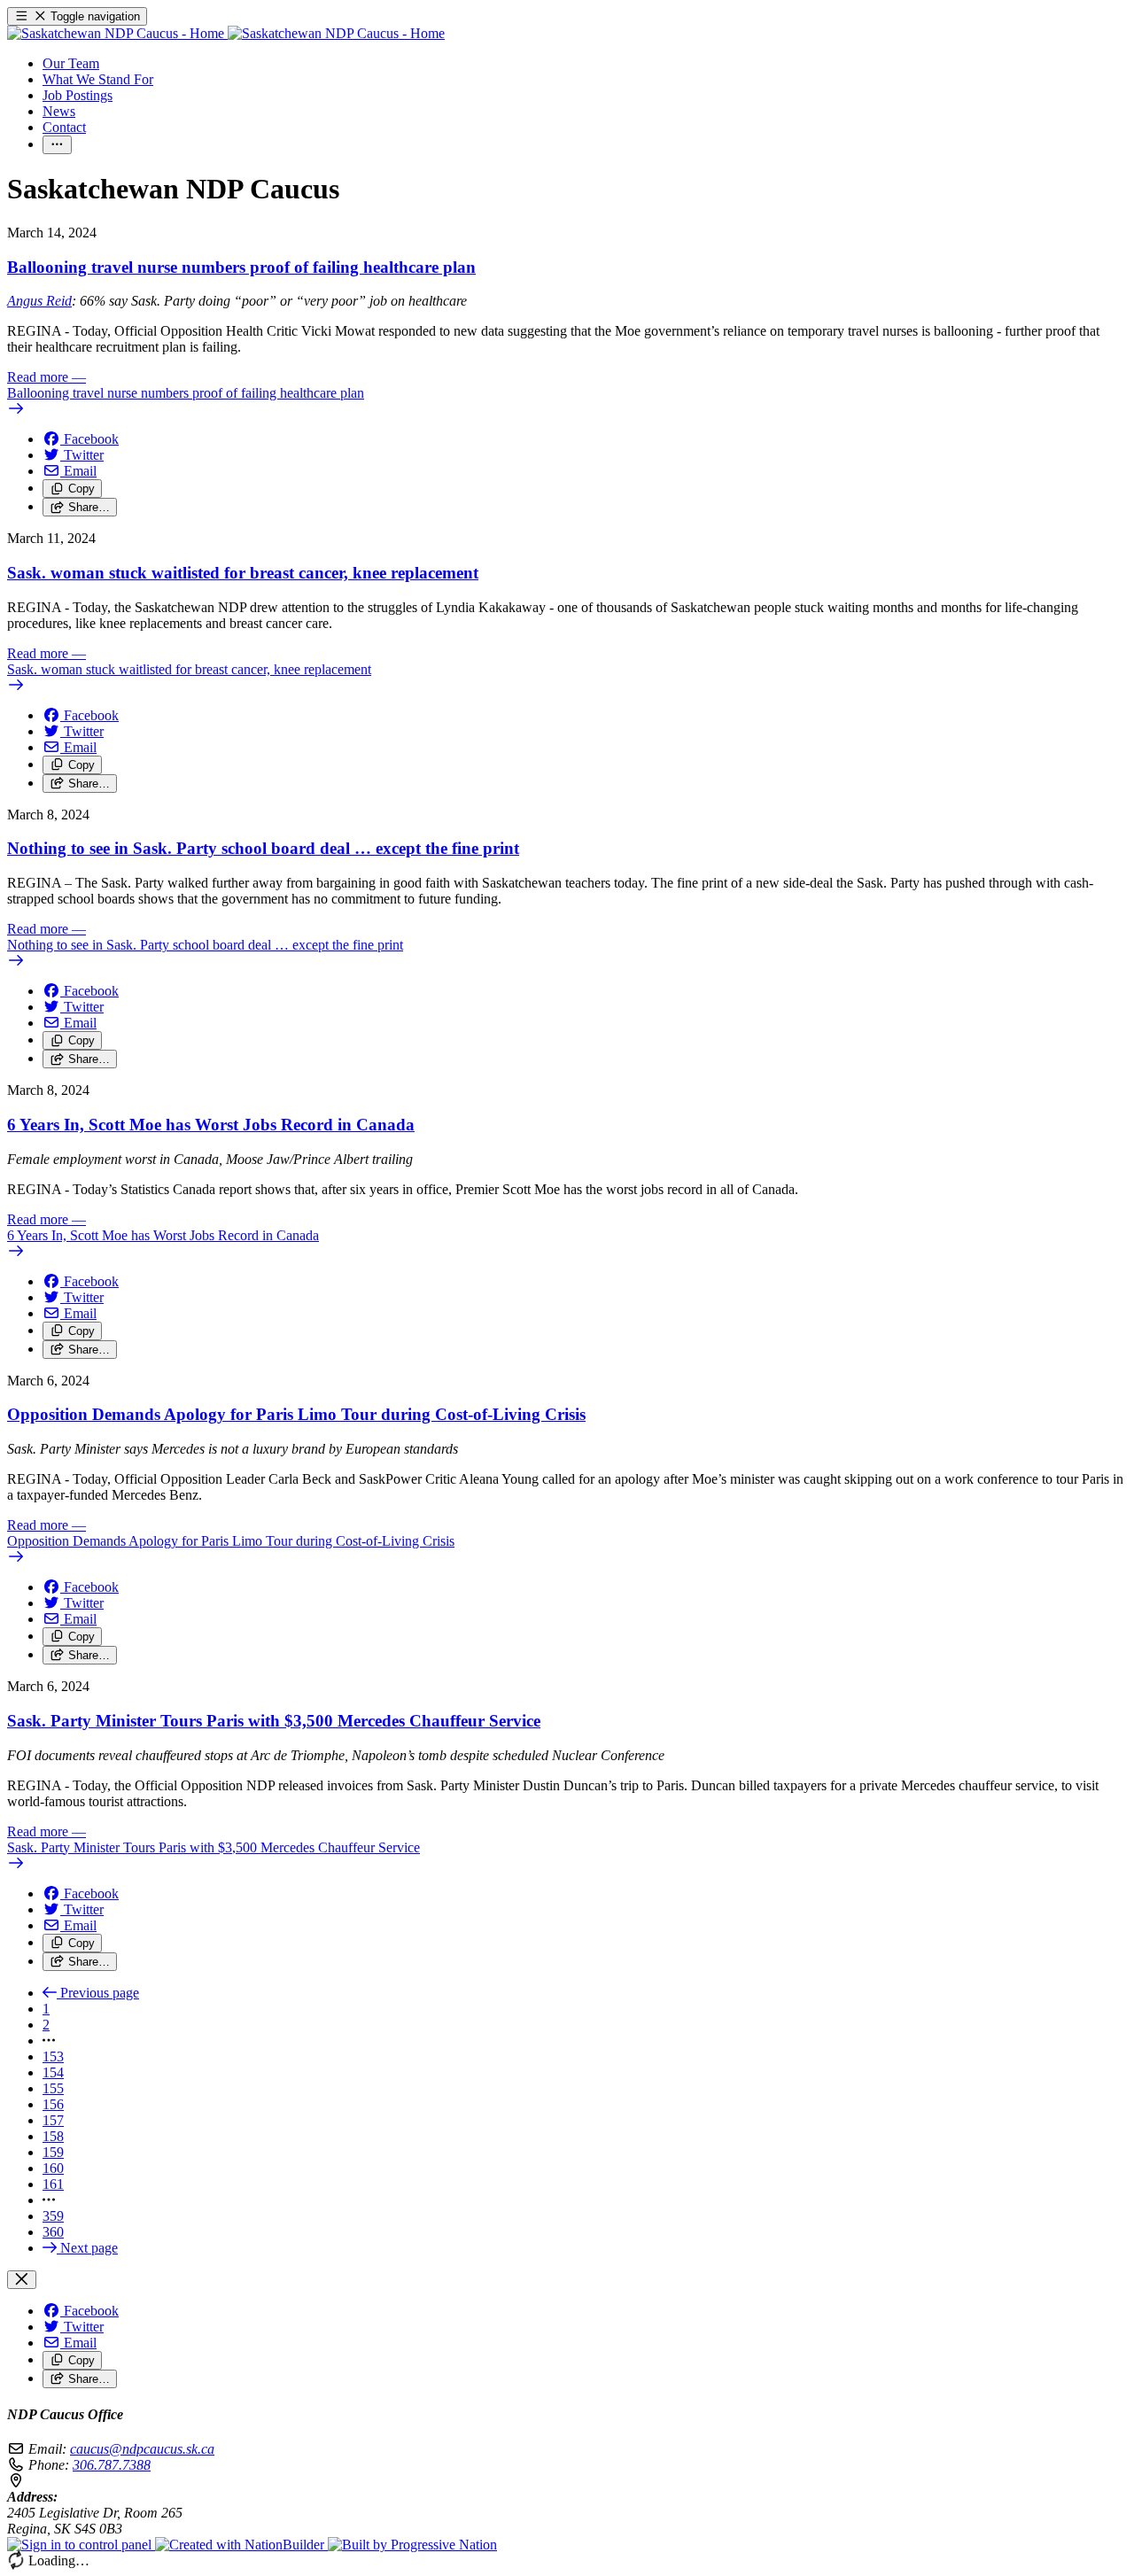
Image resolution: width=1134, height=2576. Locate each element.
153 (53, 2056)
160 (53, 2168)
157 (53, 2120)
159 (53, 2152)
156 (53, 2104)
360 (53, 2232)
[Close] (22, 2280)
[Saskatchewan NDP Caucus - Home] (226, 33)
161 (53, 2184)
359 (53, 2216)
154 (53, 2072)
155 (53, 2088)
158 (53, 2136)
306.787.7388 (112, 2465)
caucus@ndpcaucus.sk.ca (142, 2449)
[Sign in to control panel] (81, 2545)
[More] (57, 145)
